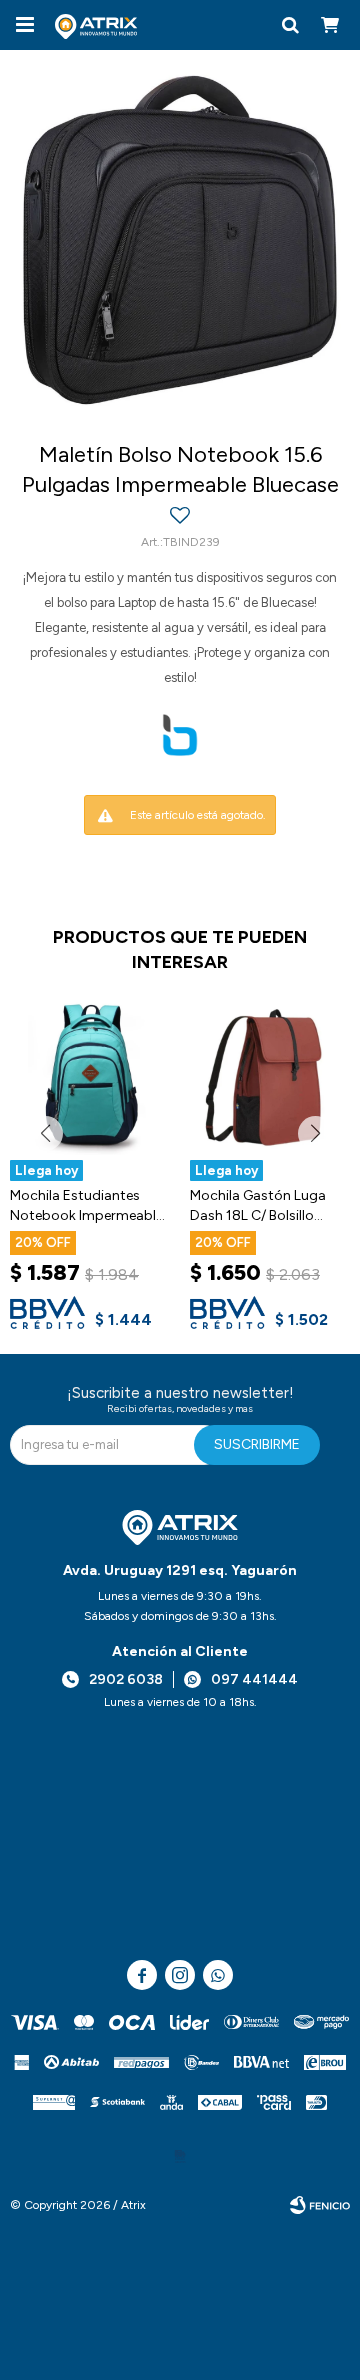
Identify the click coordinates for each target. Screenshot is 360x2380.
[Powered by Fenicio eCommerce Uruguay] (320, 2205)
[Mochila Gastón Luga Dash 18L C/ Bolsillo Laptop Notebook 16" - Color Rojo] (270, 1075)
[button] (290, 25)
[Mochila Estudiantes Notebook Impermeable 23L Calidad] (90, 1075)
